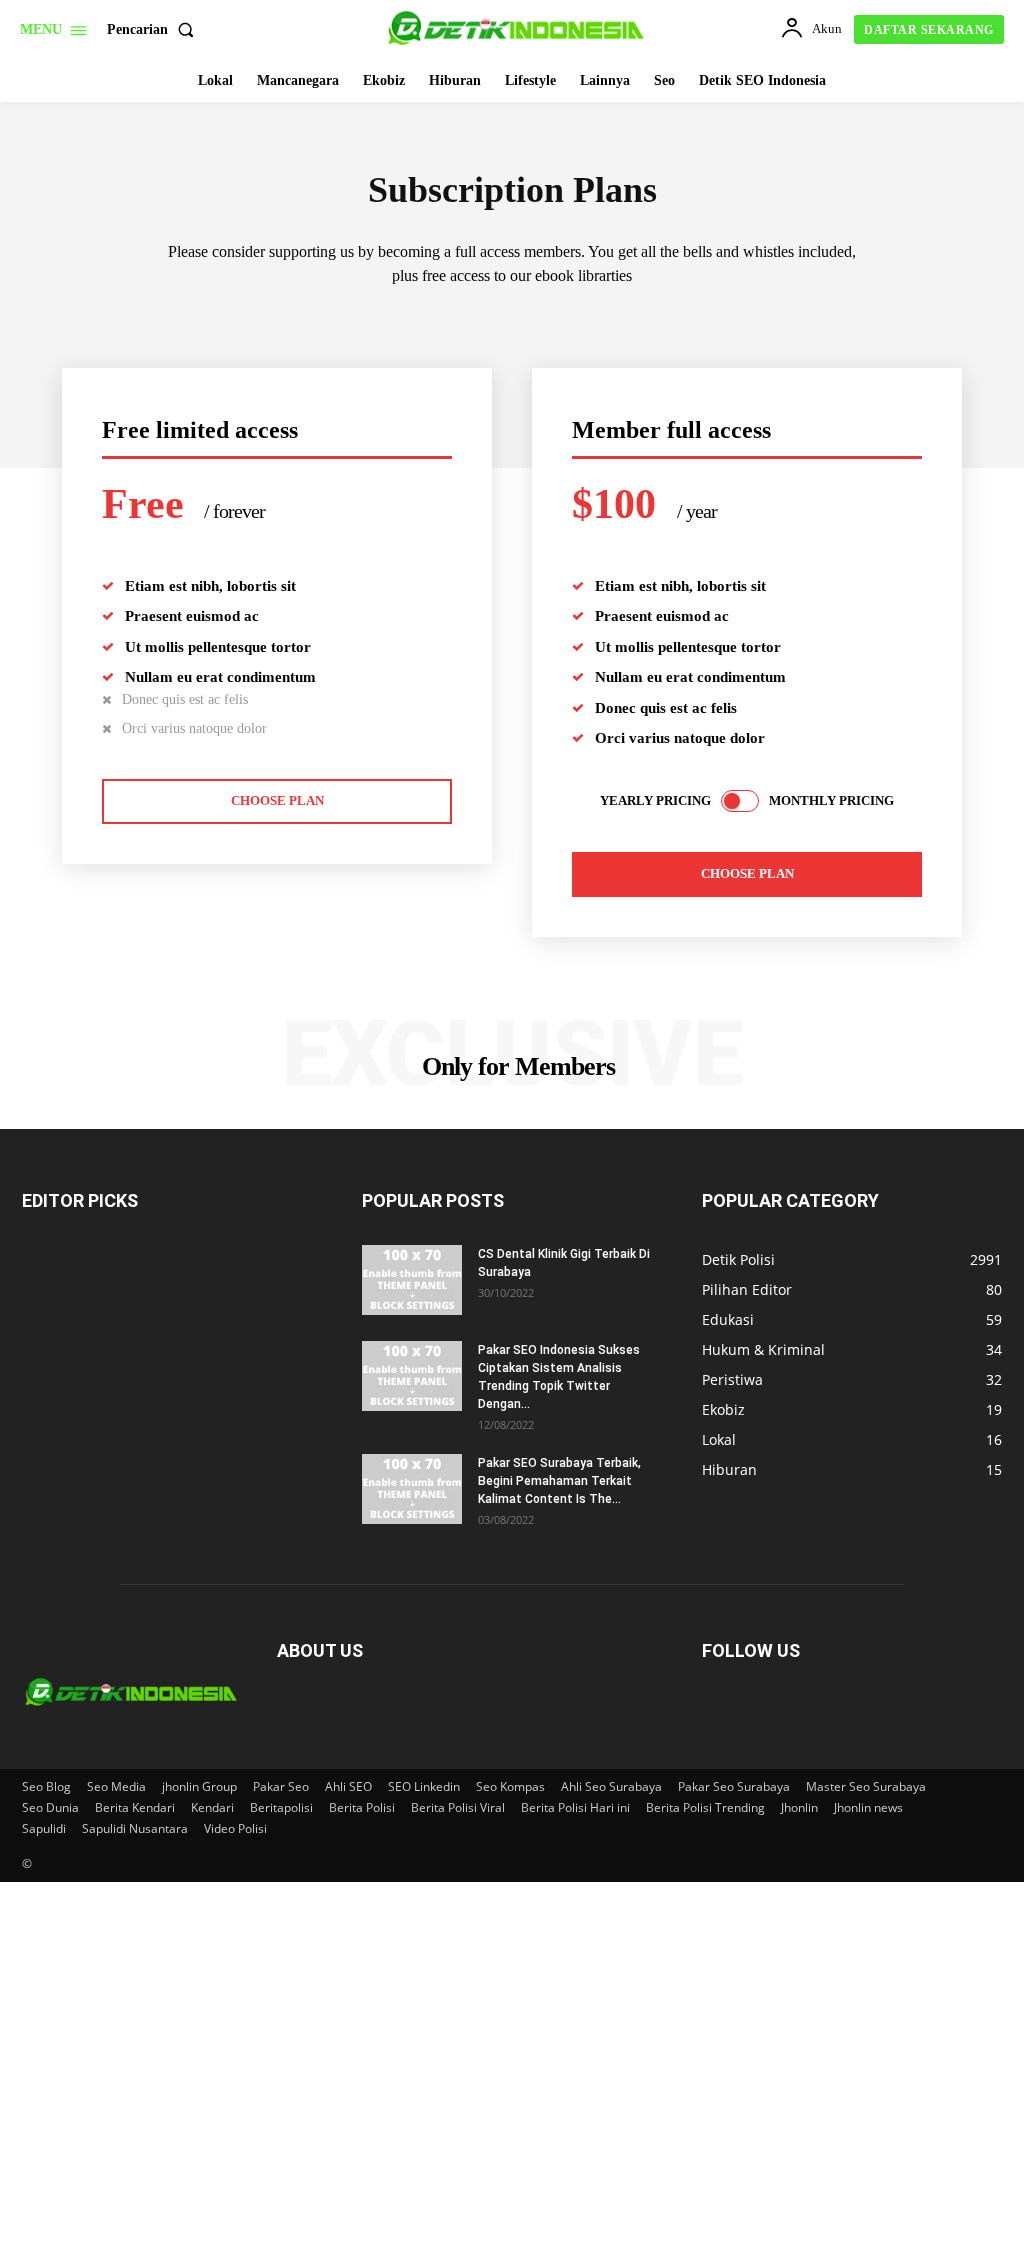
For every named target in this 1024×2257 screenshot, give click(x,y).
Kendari (212, 1807)
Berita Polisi (362, 1807)
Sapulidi (44, 1828)
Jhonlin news (868, 1807)
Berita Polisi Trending (705, 1807)
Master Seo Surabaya (866, 1786)
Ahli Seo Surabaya (611, 1786)
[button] (154, 30)
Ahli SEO (348, 1786)
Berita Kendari (135, 1807)
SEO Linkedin (424, 1786)
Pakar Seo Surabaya (734, 1786)
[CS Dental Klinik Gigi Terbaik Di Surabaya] (412, 1280)
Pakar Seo (281, 1786)
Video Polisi (235, 1828)
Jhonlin (799, 1807)
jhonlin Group (199, 1786)
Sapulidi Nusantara (135, 1828)
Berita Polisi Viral (458, 1807)
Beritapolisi (281, 1807)
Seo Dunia (50, 1807)
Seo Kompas (510, 1786)
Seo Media (116, 1786)
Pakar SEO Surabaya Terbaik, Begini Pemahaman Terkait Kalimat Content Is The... (559, 1481)
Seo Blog (46, 1786)
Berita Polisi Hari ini (575, 1807)
